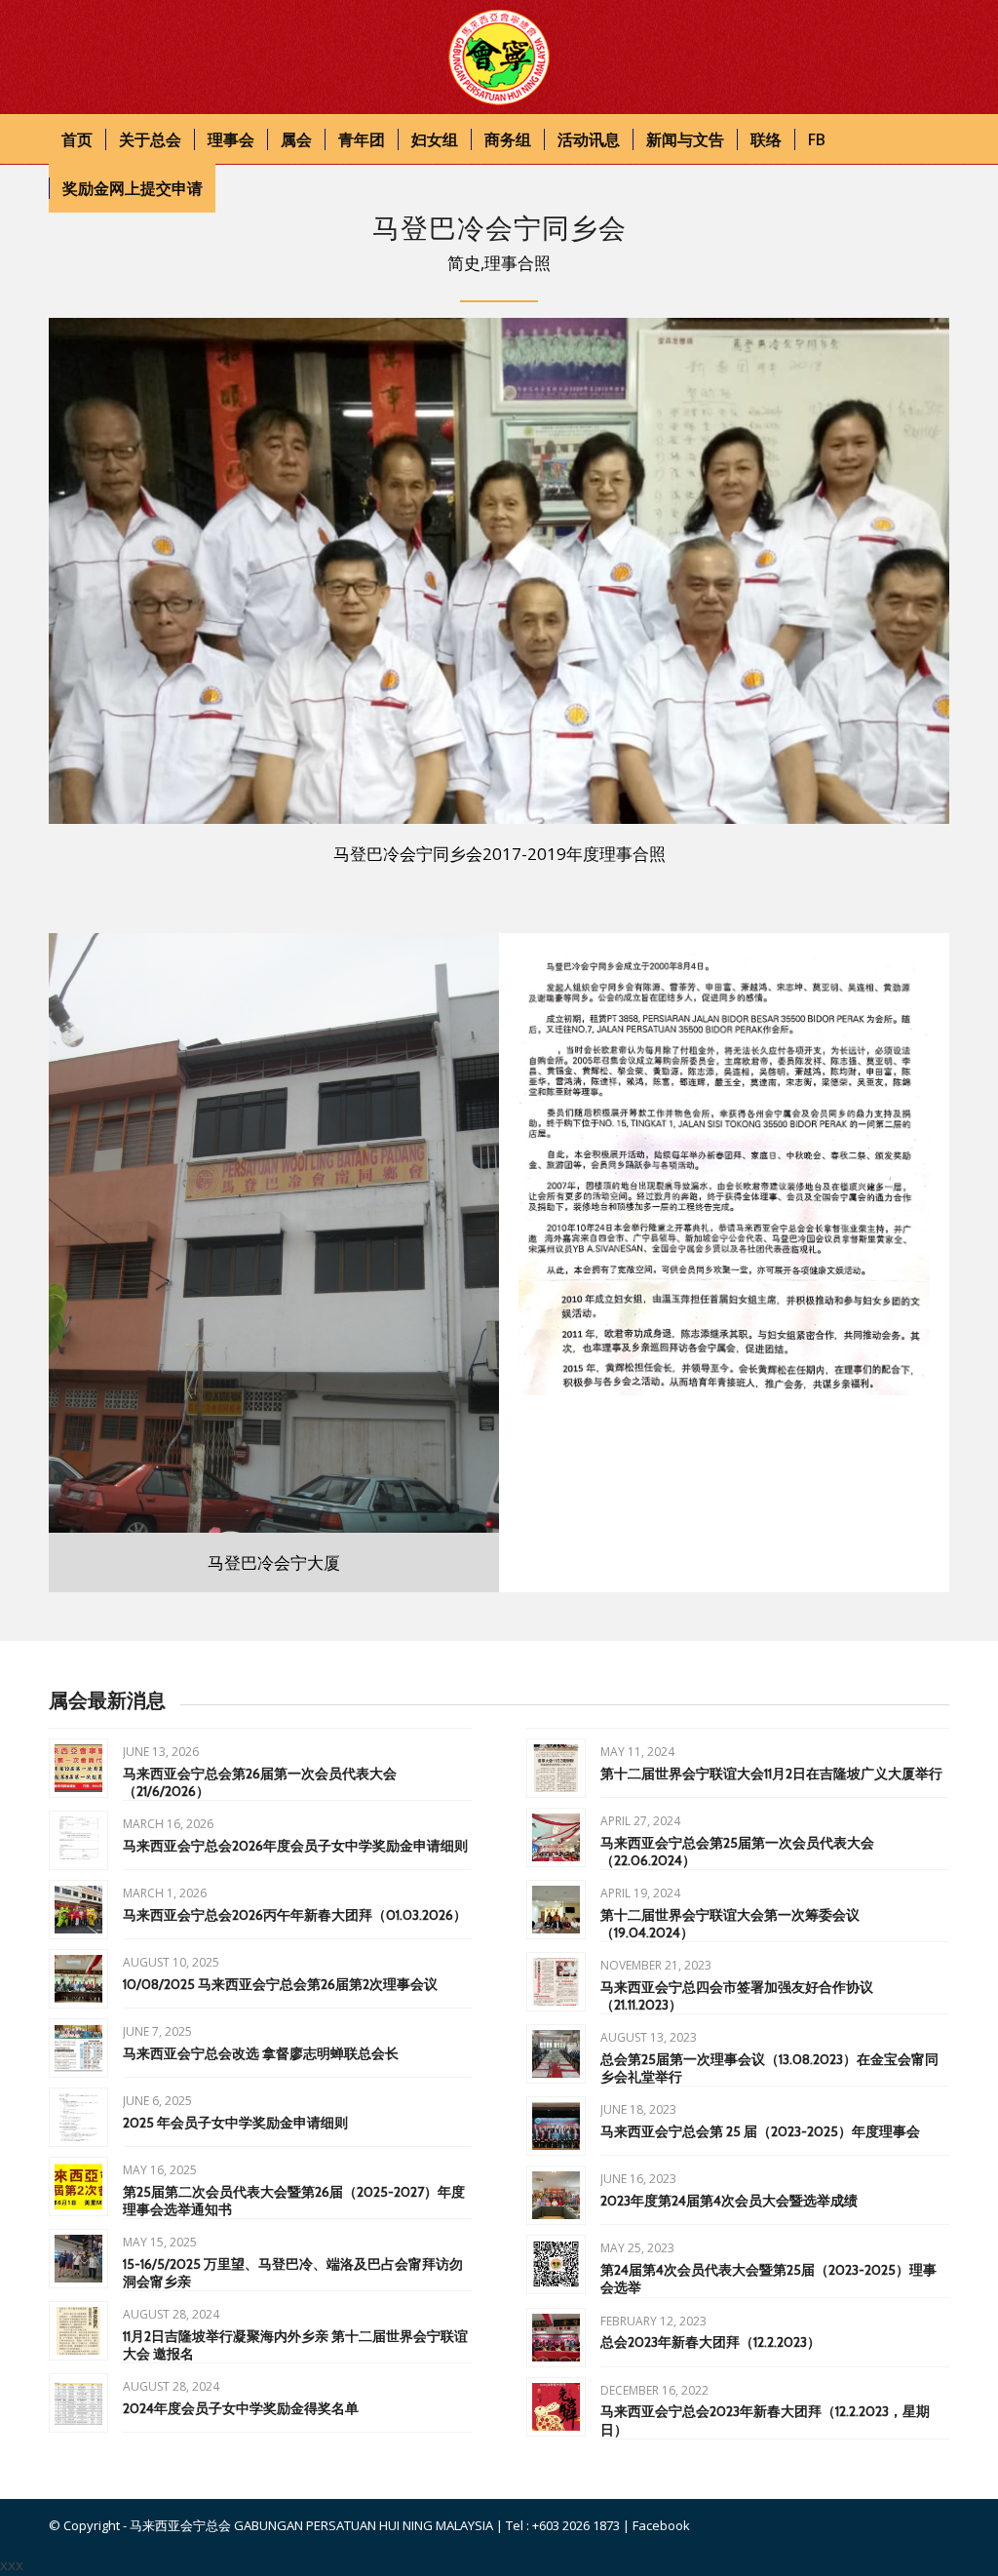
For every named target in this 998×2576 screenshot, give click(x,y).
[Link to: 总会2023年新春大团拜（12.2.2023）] (556, 2338)
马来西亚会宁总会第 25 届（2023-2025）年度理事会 (760, 2131)
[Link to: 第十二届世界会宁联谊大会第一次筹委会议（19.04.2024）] (556, 1910)
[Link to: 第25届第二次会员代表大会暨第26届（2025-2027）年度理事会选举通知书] (78, 2186)
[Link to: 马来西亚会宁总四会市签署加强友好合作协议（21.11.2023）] (556, 1982)
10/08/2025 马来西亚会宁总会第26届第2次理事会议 (280, 1984)
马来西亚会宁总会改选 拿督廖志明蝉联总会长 (261, 2053)
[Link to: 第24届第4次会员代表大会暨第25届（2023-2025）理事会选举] (556, 2264)
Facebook (661, 2525)
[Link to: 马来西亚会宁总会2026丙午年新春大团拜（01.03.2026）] (78, 1910)
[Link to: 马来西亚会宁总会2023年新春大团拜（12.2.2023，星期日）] (556, 2407)
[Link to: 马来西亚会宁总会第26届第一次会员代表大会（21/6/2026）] (78, 1768)
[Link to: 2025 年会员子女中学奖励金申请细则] (78, 2117)
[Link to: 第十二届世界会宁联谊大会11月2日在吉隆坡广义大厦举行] (556, 1768)
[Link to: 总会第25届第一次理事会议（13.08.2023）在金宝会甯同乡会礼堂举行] (556, 2054)
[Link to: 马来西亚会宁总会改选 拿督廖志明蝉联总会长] (78, 2048)
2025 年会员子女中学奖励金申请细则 (235, 2123)
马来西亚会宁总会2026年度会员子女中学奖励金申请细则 (295, 1846)
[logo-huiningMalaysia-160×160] (499, 58)
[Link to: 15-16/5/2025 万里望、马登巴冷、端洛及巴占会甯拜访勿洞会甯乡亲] (78, 2259)
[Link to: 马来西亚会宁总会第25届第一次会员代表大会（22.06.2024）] (556, 1837)
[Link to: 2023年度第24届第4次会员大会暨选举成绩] (556, 2195)
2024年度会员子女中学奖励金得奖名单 (241, 2408)
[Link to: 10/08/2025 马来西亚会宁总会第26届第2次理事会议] (78, 1979)
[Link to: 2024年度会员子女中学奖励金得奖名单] (78, 2403)
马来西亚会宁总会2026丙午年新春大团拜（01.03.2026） (295, 1915)
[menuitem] (77, 139)
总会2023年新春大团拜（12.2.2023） (710, 2342)
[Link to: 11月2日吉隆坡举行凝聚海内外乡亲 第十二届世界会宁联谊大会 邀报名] (78, 2331)
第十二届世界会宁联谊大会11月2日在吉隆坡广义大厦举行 (771, 1774)
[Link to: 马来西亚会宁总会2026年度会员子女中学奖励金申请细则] (78, 1840)
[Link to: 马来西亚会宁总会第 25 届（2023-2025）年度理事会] (556, 2126)
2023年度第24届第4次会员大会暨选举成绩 (729, 2201)
